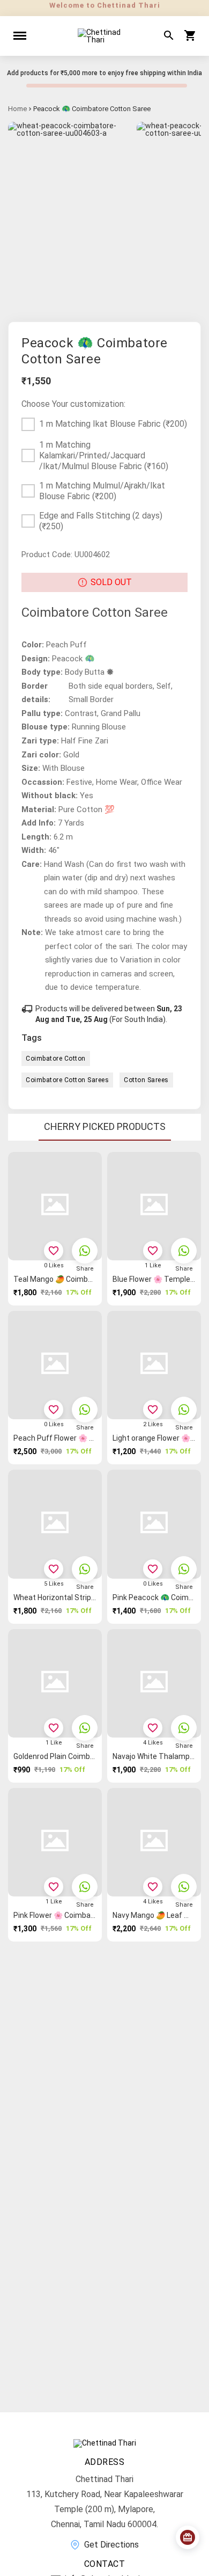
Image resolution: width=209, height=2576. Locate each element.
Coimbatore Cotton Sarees (67, 1080)
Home (17, 109)
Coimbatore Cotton (56, 1059)
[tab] (105, 1127)
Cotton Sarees (146, 1080)
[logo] (104, 36)
